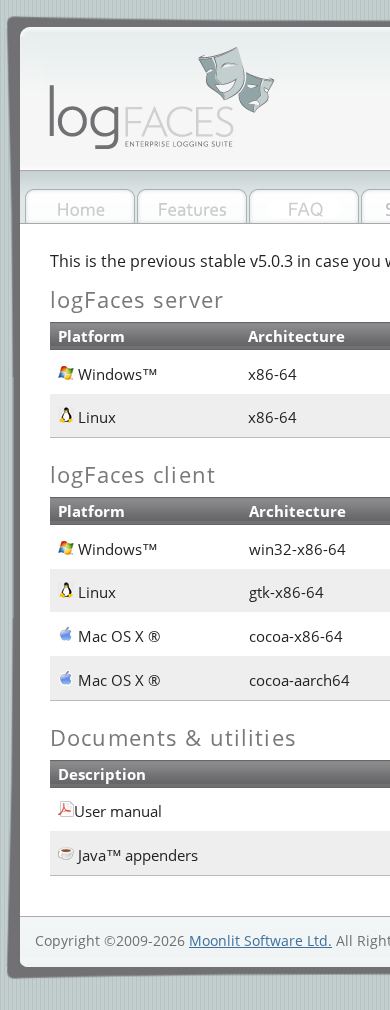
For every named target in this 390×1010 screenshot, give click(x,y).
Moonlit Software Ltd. (260, 940)
